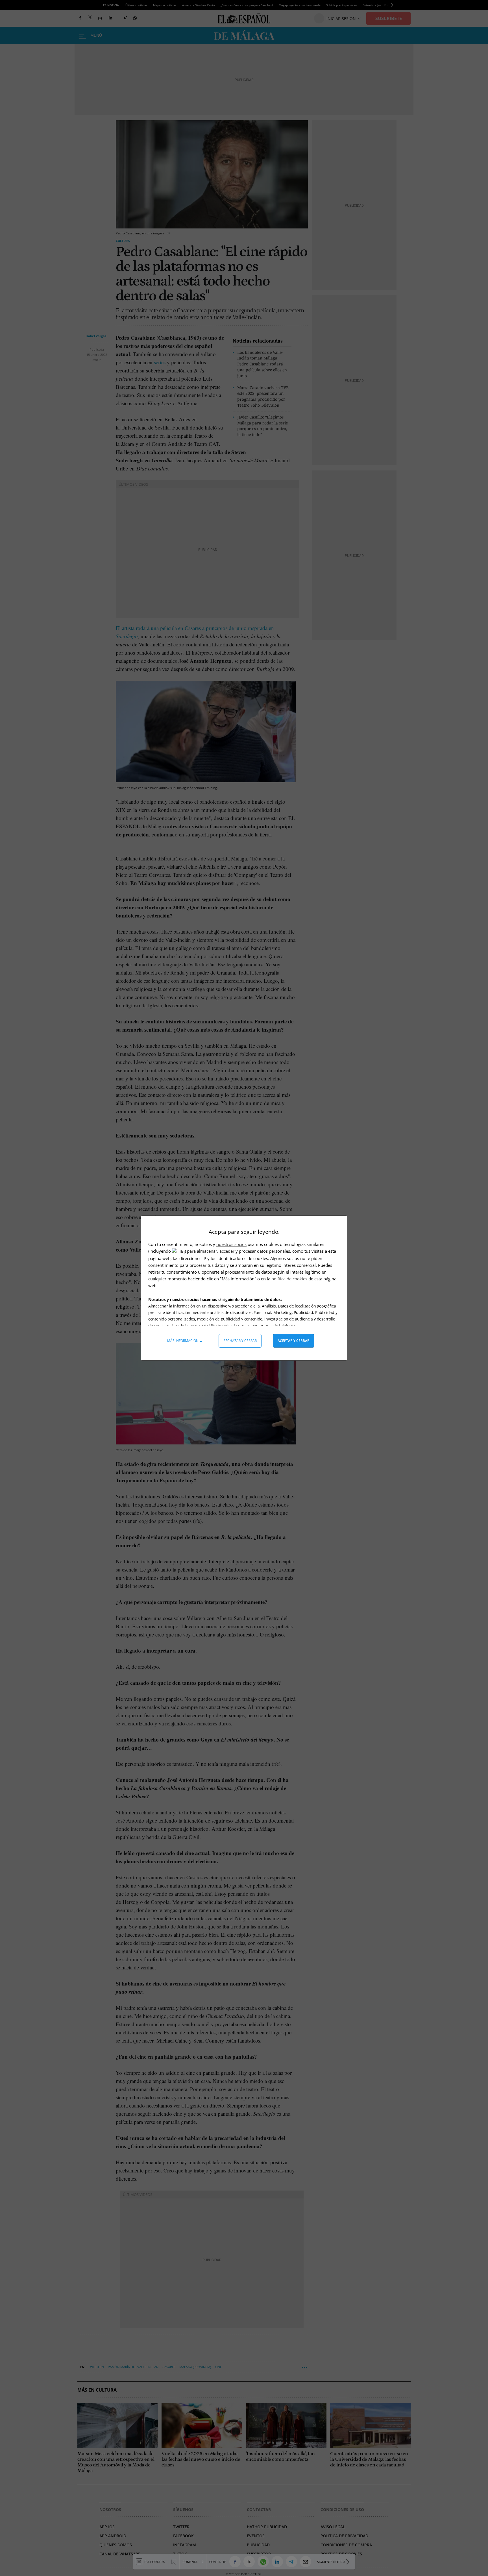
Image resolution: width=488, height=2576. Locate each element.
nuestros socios (231, 1244)
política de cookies (290, 1279)
